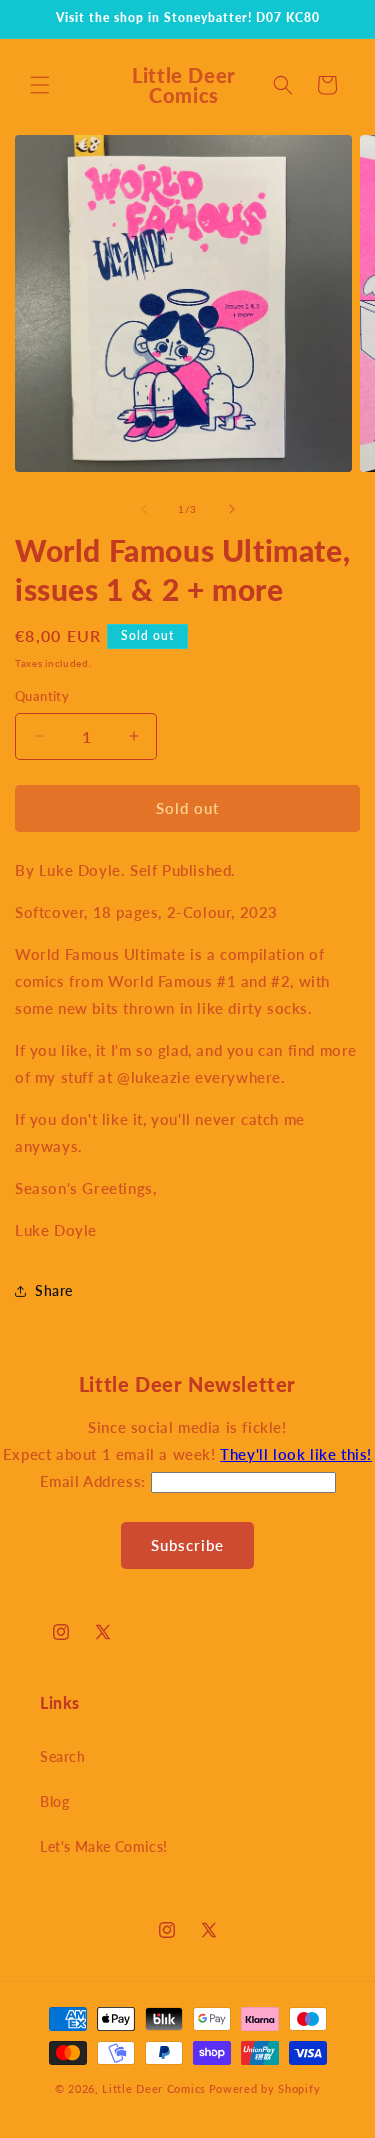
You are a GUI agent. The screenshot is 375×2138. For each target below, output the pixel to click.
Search (63, 1756)
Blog (54, 1801)
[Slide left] (144, 509)
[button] (40, 85)
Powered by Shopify (265, 2088)
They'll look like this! (296, 1454)
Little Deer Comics (154, 2088)
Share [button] (54, 1290)
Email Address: (95, 1481)
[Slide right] (232, 509)
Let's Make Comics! (104, 1846)
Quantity (42, 696)
